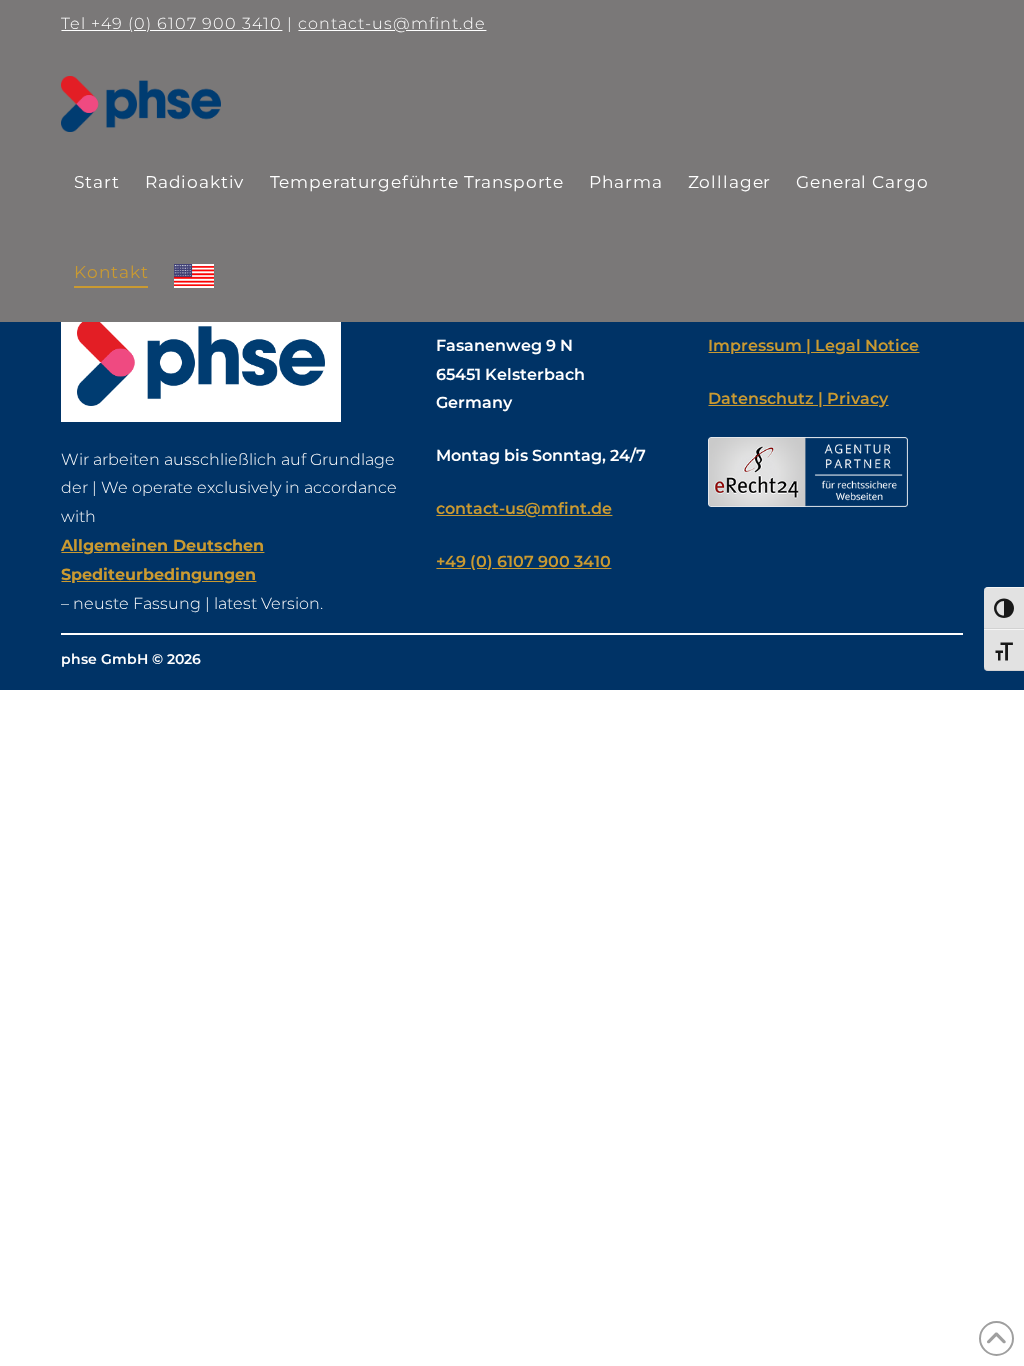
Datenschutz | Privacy (798, 398)
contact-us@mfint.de (392, 23)
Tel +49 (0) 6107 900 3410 (171, 23)
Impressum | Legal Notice (813, 345)
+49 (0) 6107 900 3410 (523, 561)
